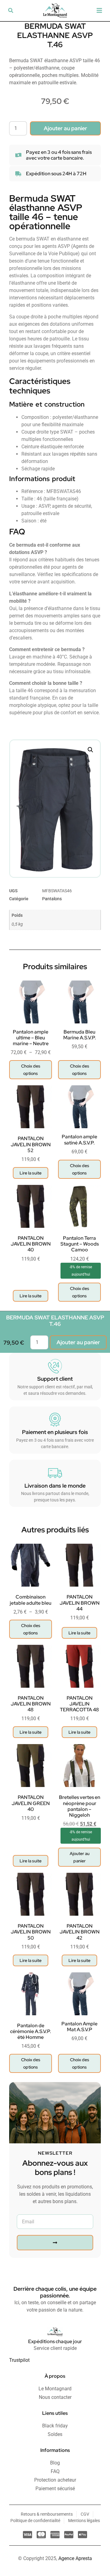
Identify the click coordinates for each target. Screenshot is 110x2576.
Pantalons (52, 899)
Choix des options (31, 1070)
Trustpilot (19, 2360)
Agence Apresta (75, 2558)
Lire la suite (31, 1173)
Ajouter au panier (65, 128)
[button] (11, 10)
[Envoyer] (55, 2243)
